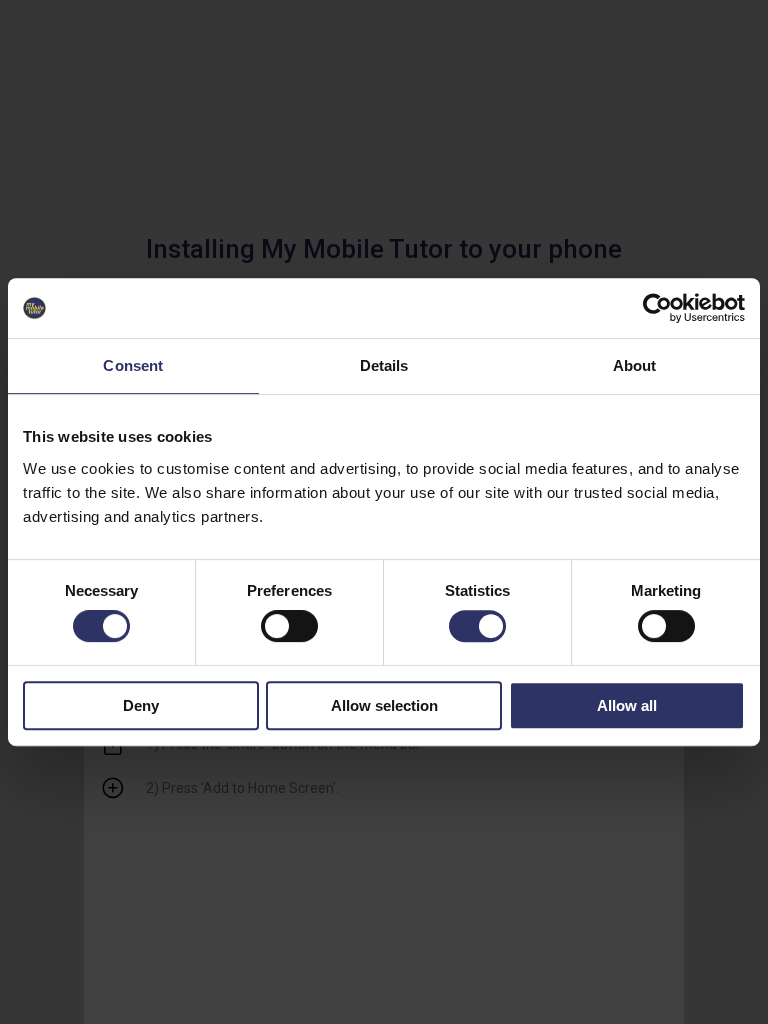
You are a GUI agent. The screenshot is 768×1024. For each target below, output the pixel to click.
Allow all (627, 705)
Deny (141, 705)
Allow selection (384, 705)
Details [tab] (384, 365)
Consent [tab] (133, 365)
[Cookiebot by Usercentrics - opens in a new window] (657, 308)
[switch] (289, 626)
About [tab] (635, 365)
